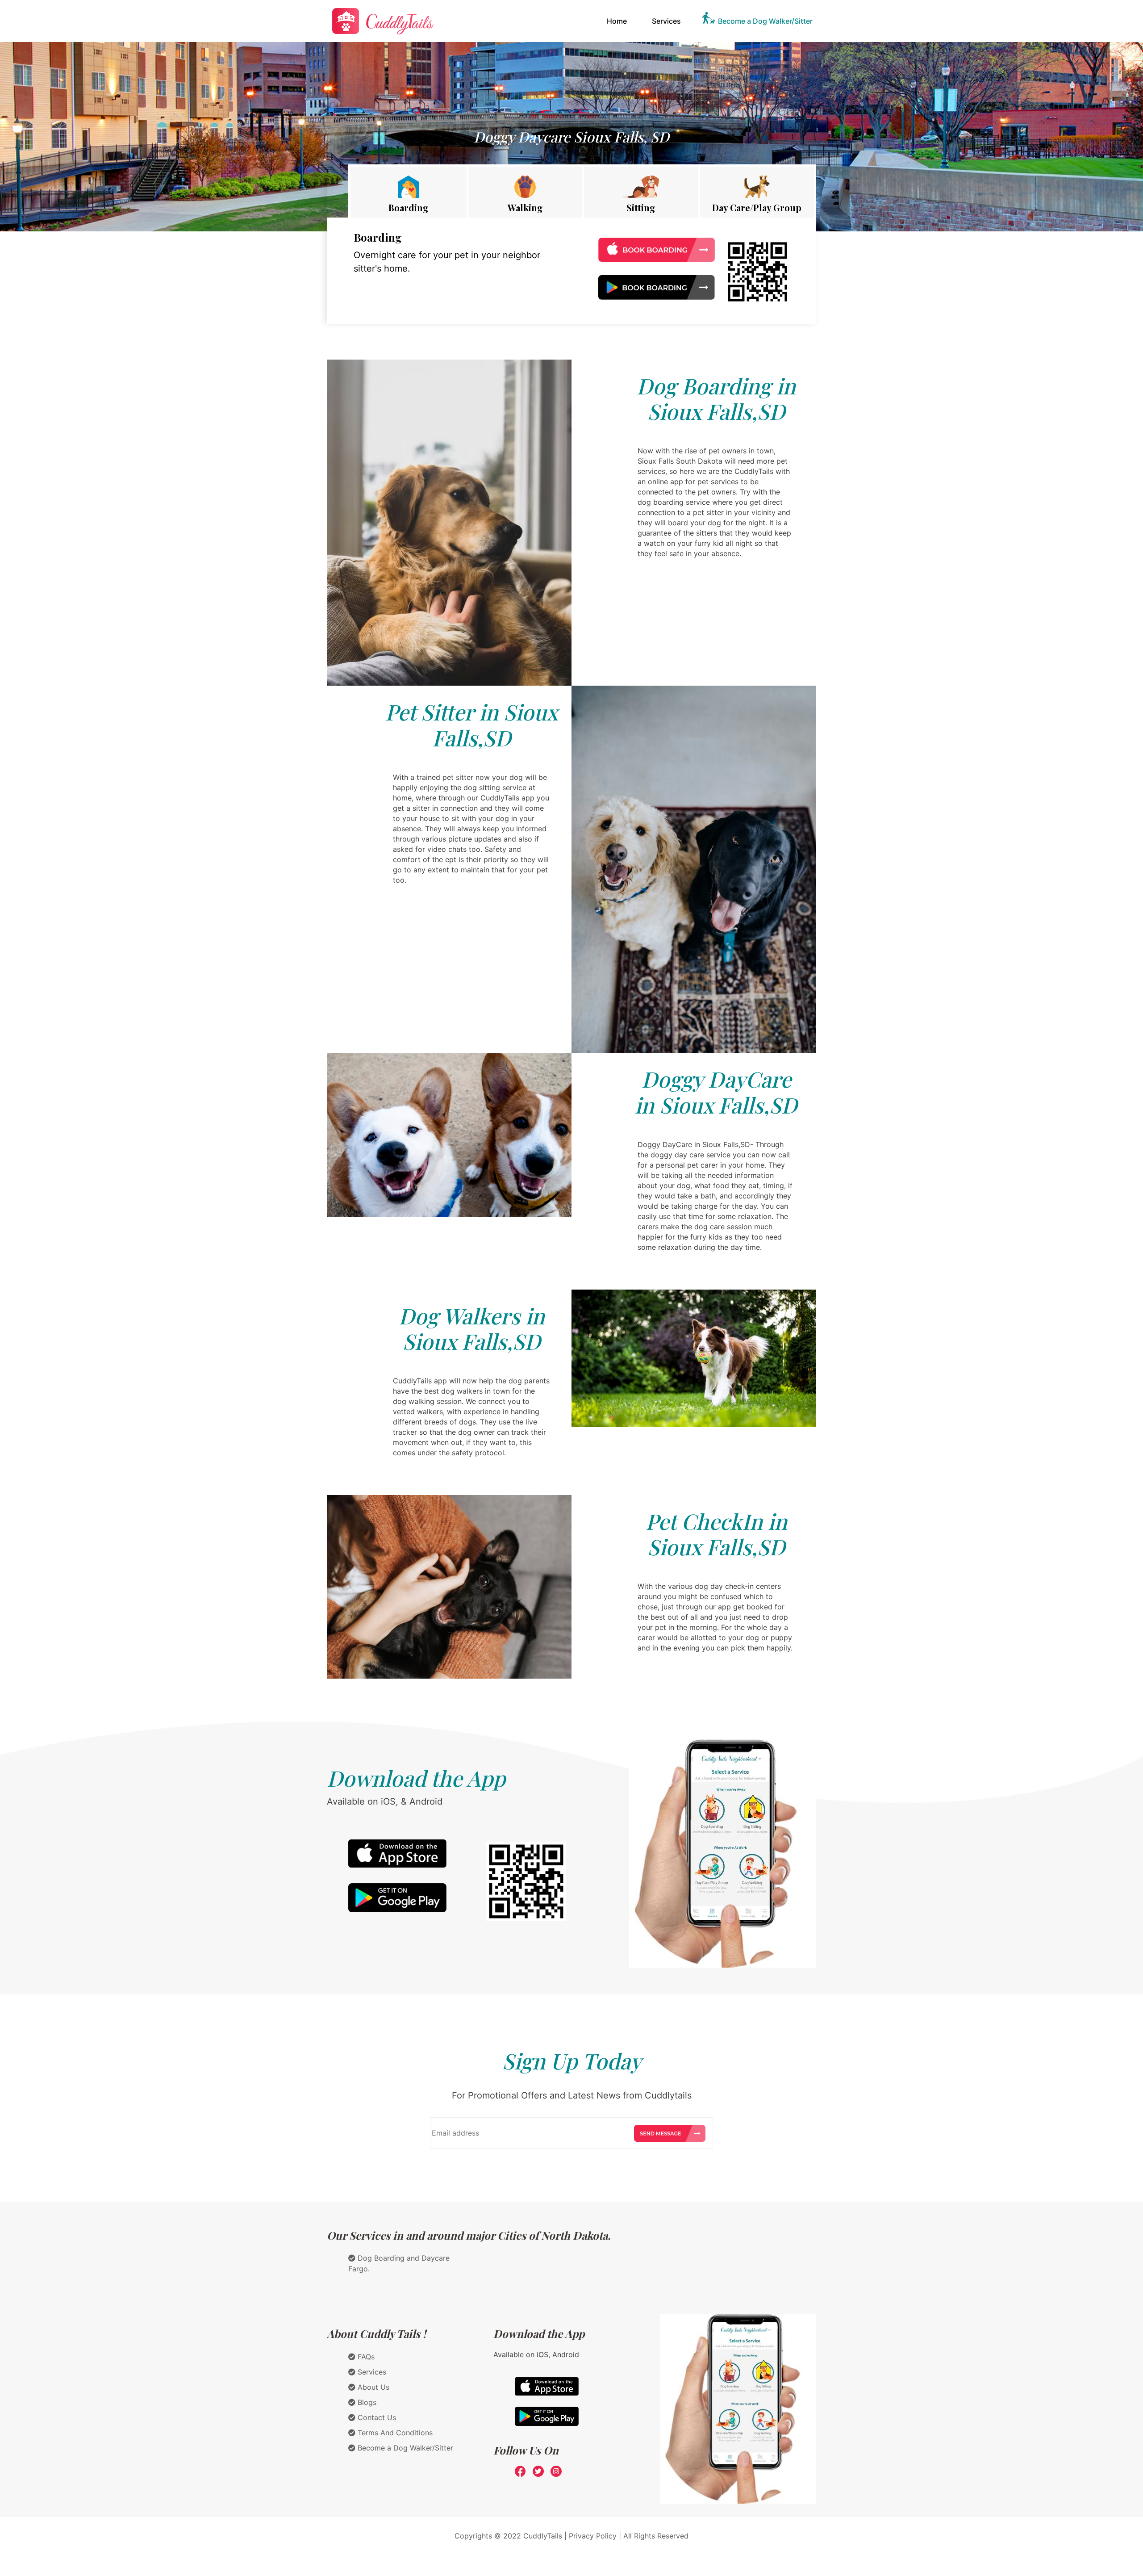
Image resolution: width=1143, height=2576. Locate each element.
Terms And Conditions (394, 2433)
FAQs (365, 2357)
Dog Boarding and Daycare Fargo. (399, 2263)
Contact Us (376, 2417)
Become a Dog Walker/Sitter (765, 21)
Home (619, 21)
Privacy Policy (593, 2536)
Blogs (366, 2402)
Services (666, 21)
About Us (372, 2387)
